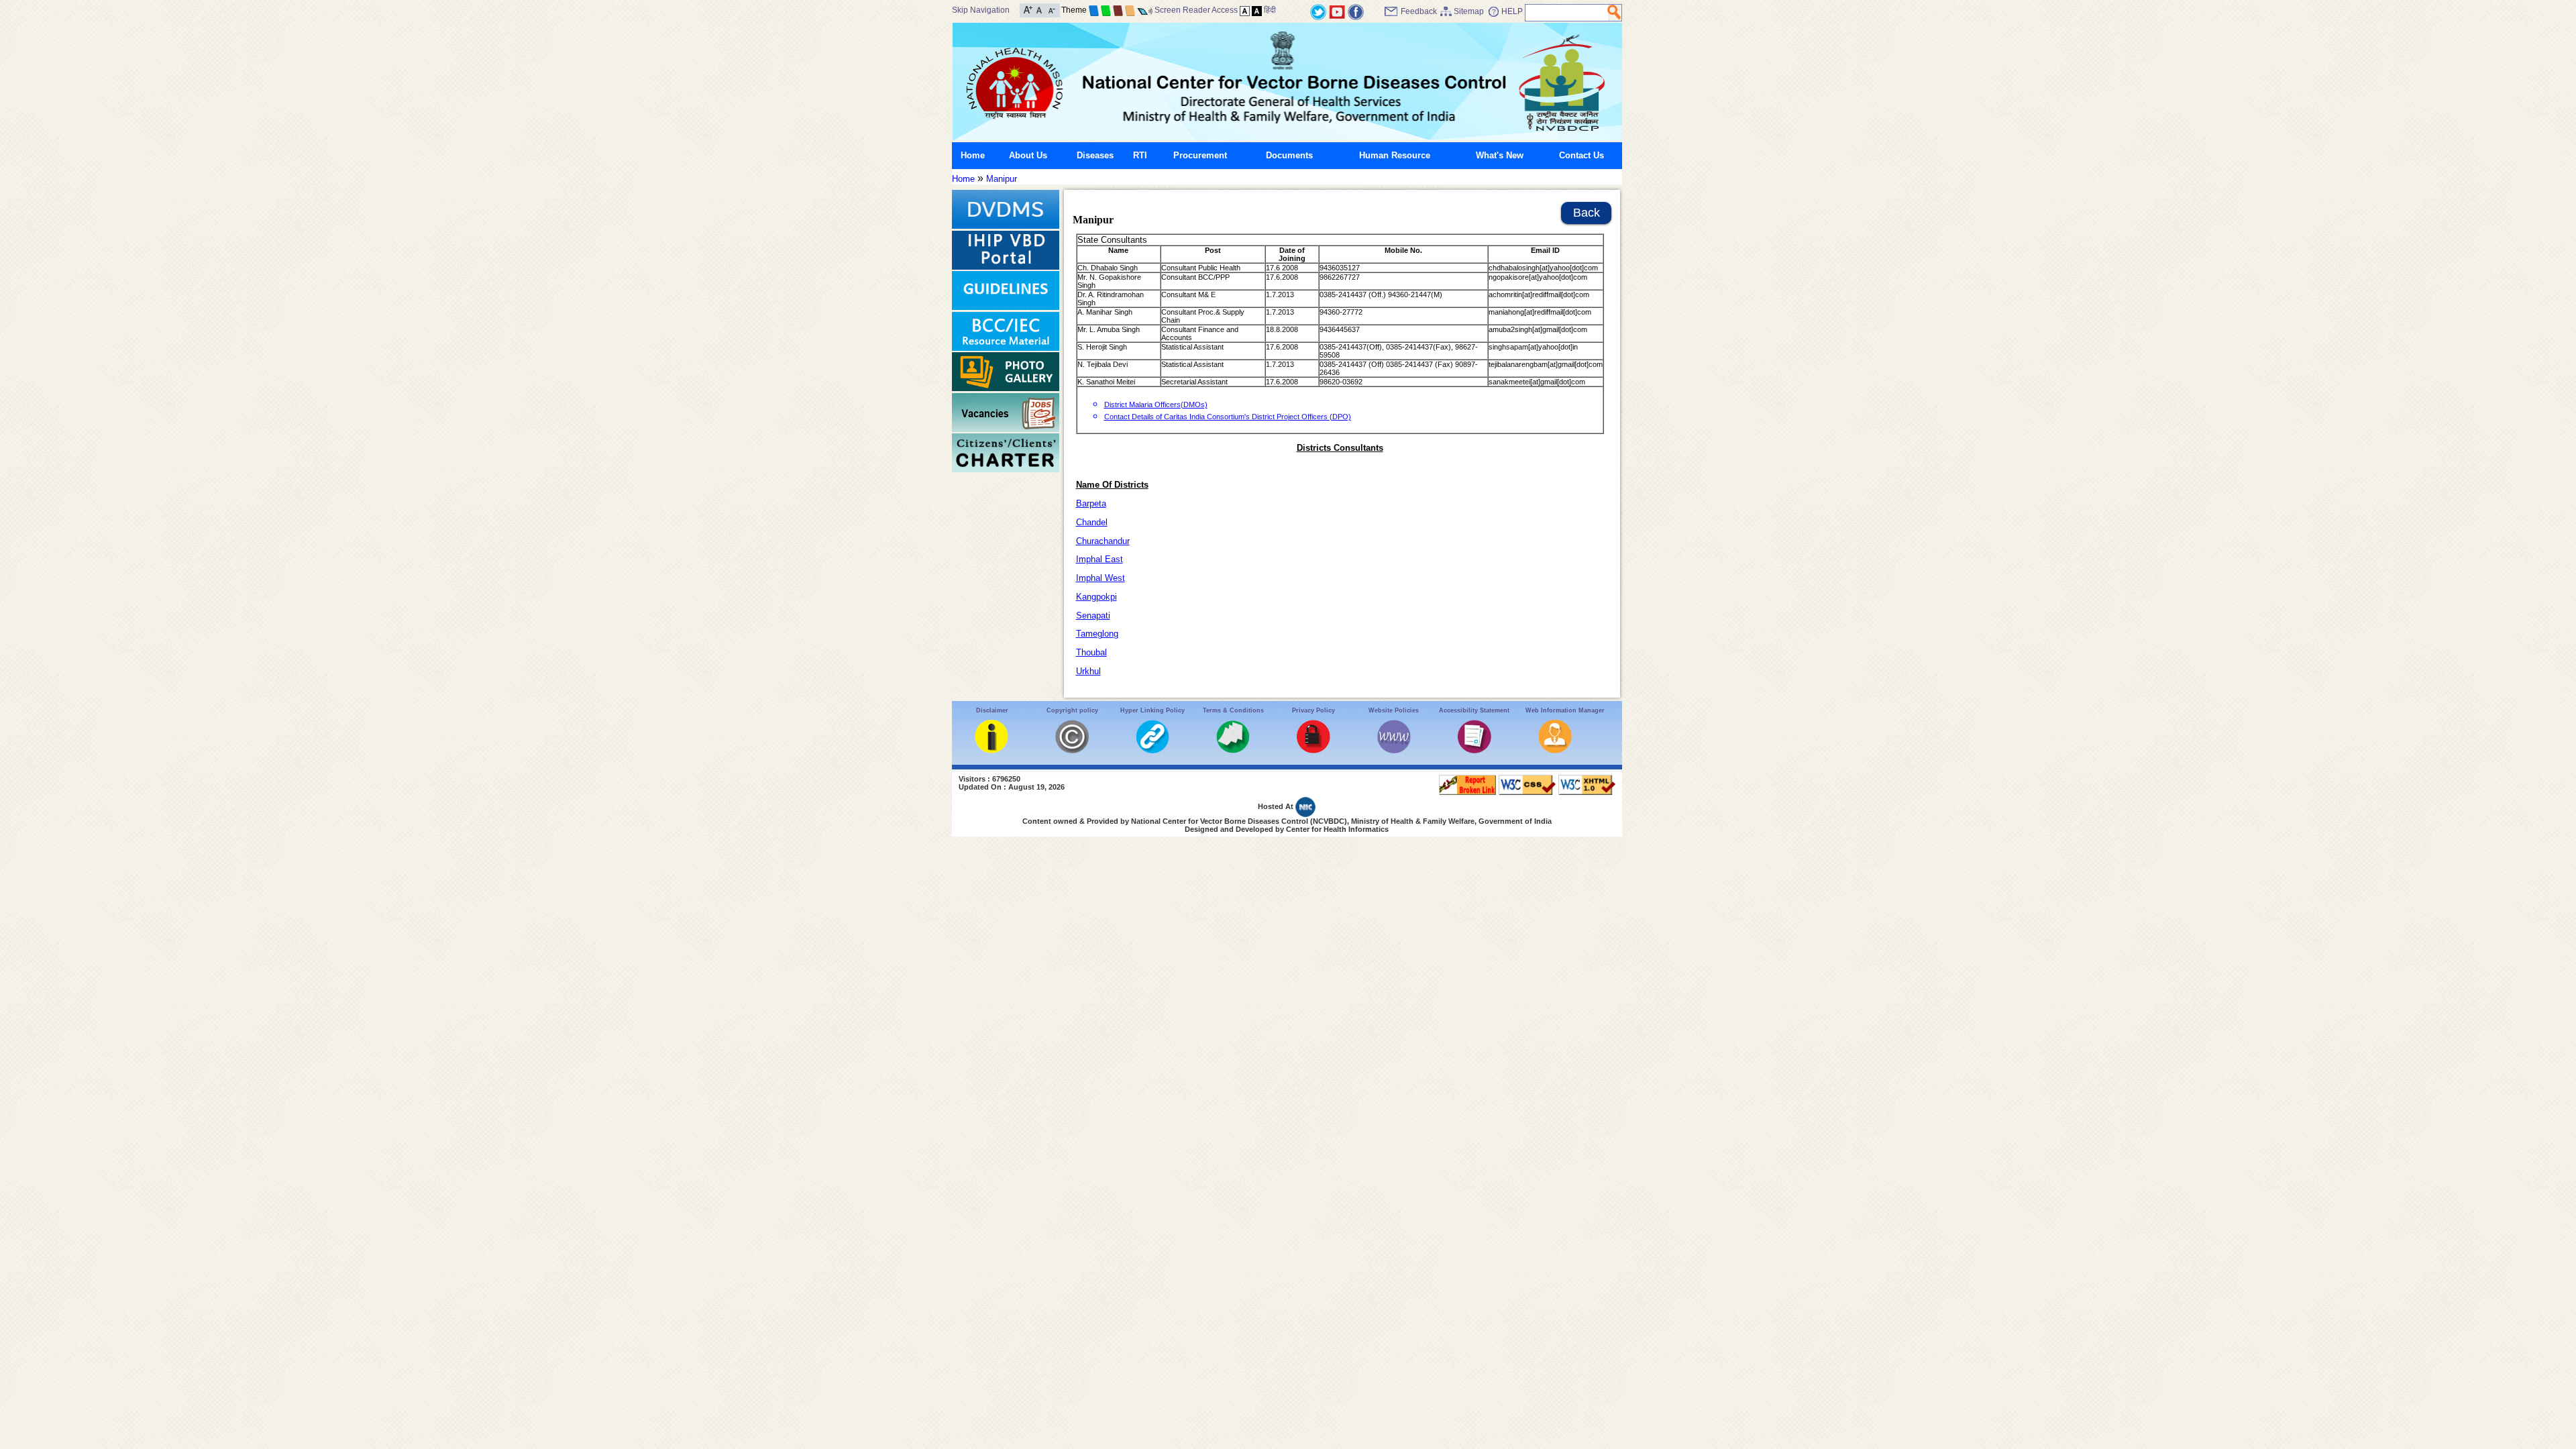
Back (1587, 213)
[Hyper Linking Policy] (1152, 750)
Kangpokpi (1096, 597)
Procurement (1200, 155)
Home (973, 155)
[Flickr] (1356, 11)
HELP (1512, 11)
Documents (1289, 155)
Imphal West (1101, 578)
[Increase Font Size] (1028, 9)
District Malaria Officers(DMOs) (1156, 405)
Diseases (1095, 155)
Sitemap (1469, 11)
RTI (1140, 155)
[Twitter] (1318, 11)
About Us (1028, 155)
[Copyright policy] (1072, 750)
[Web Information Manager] (1555, 750)
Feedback (1419, 11)
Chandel (1092, 522)
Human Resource (1395, 155)
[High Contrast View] (1257, 10)
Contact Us (1581, 155)
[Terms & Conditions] (1233, 750)
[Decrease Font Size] (1051, 9)
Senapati (1093, 615)
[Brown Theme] (1118, 10)
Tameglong (1097, 634)
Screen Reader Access (1196, 10)
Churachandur (1103, 541)
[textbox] (1567, 13)
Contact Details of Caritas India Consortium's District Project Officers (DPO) (1228, 417)
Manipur (1002, 179)
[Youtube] (1337, 11)
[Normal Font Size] (1039, 9)
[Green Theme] (1106, 10)
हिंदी (1270, 10)
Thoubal (1091, 652)
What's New (1500, 155)
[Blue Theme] (1094, 10)
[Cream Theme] (1130, 10)
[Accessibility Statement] (1474, 750)
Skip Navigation (981, 10)
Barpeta (1091, 503)
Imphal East (1099, 559)
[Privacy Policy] (1313, 750)
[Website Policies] (1394, 750)
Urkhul (1088, 671)
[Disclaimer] (991, 750)
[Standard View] (1245, 10)
